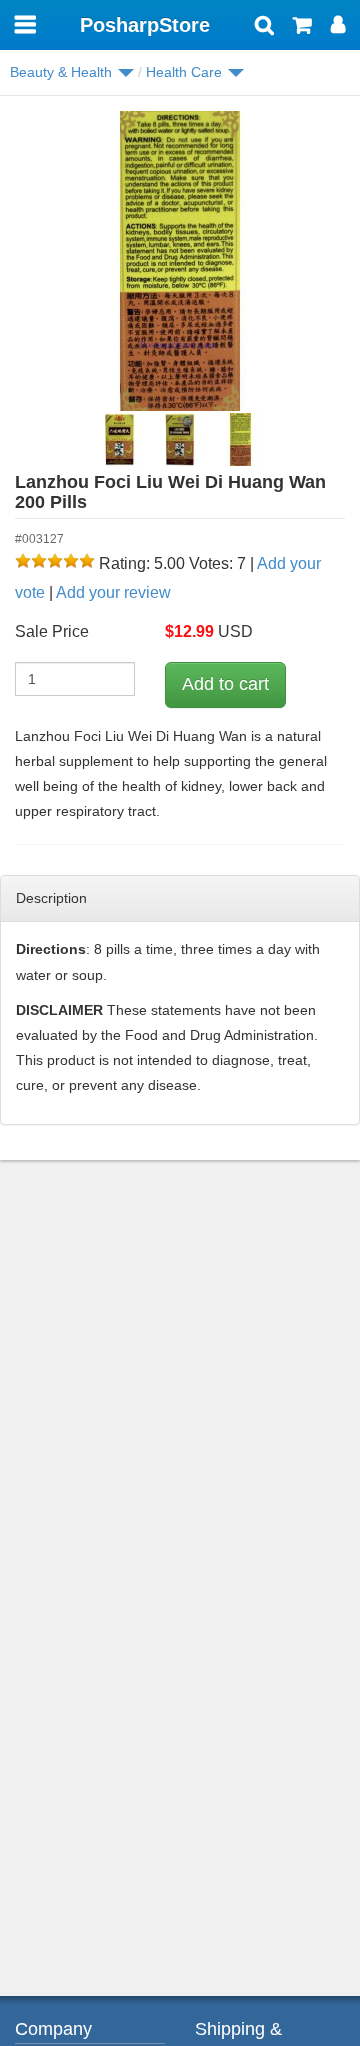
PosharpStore (145, 25)
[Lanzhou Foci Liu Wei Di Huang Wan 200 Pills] (180, 261)
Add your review (113, 592)
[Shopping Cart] (302, 27)
